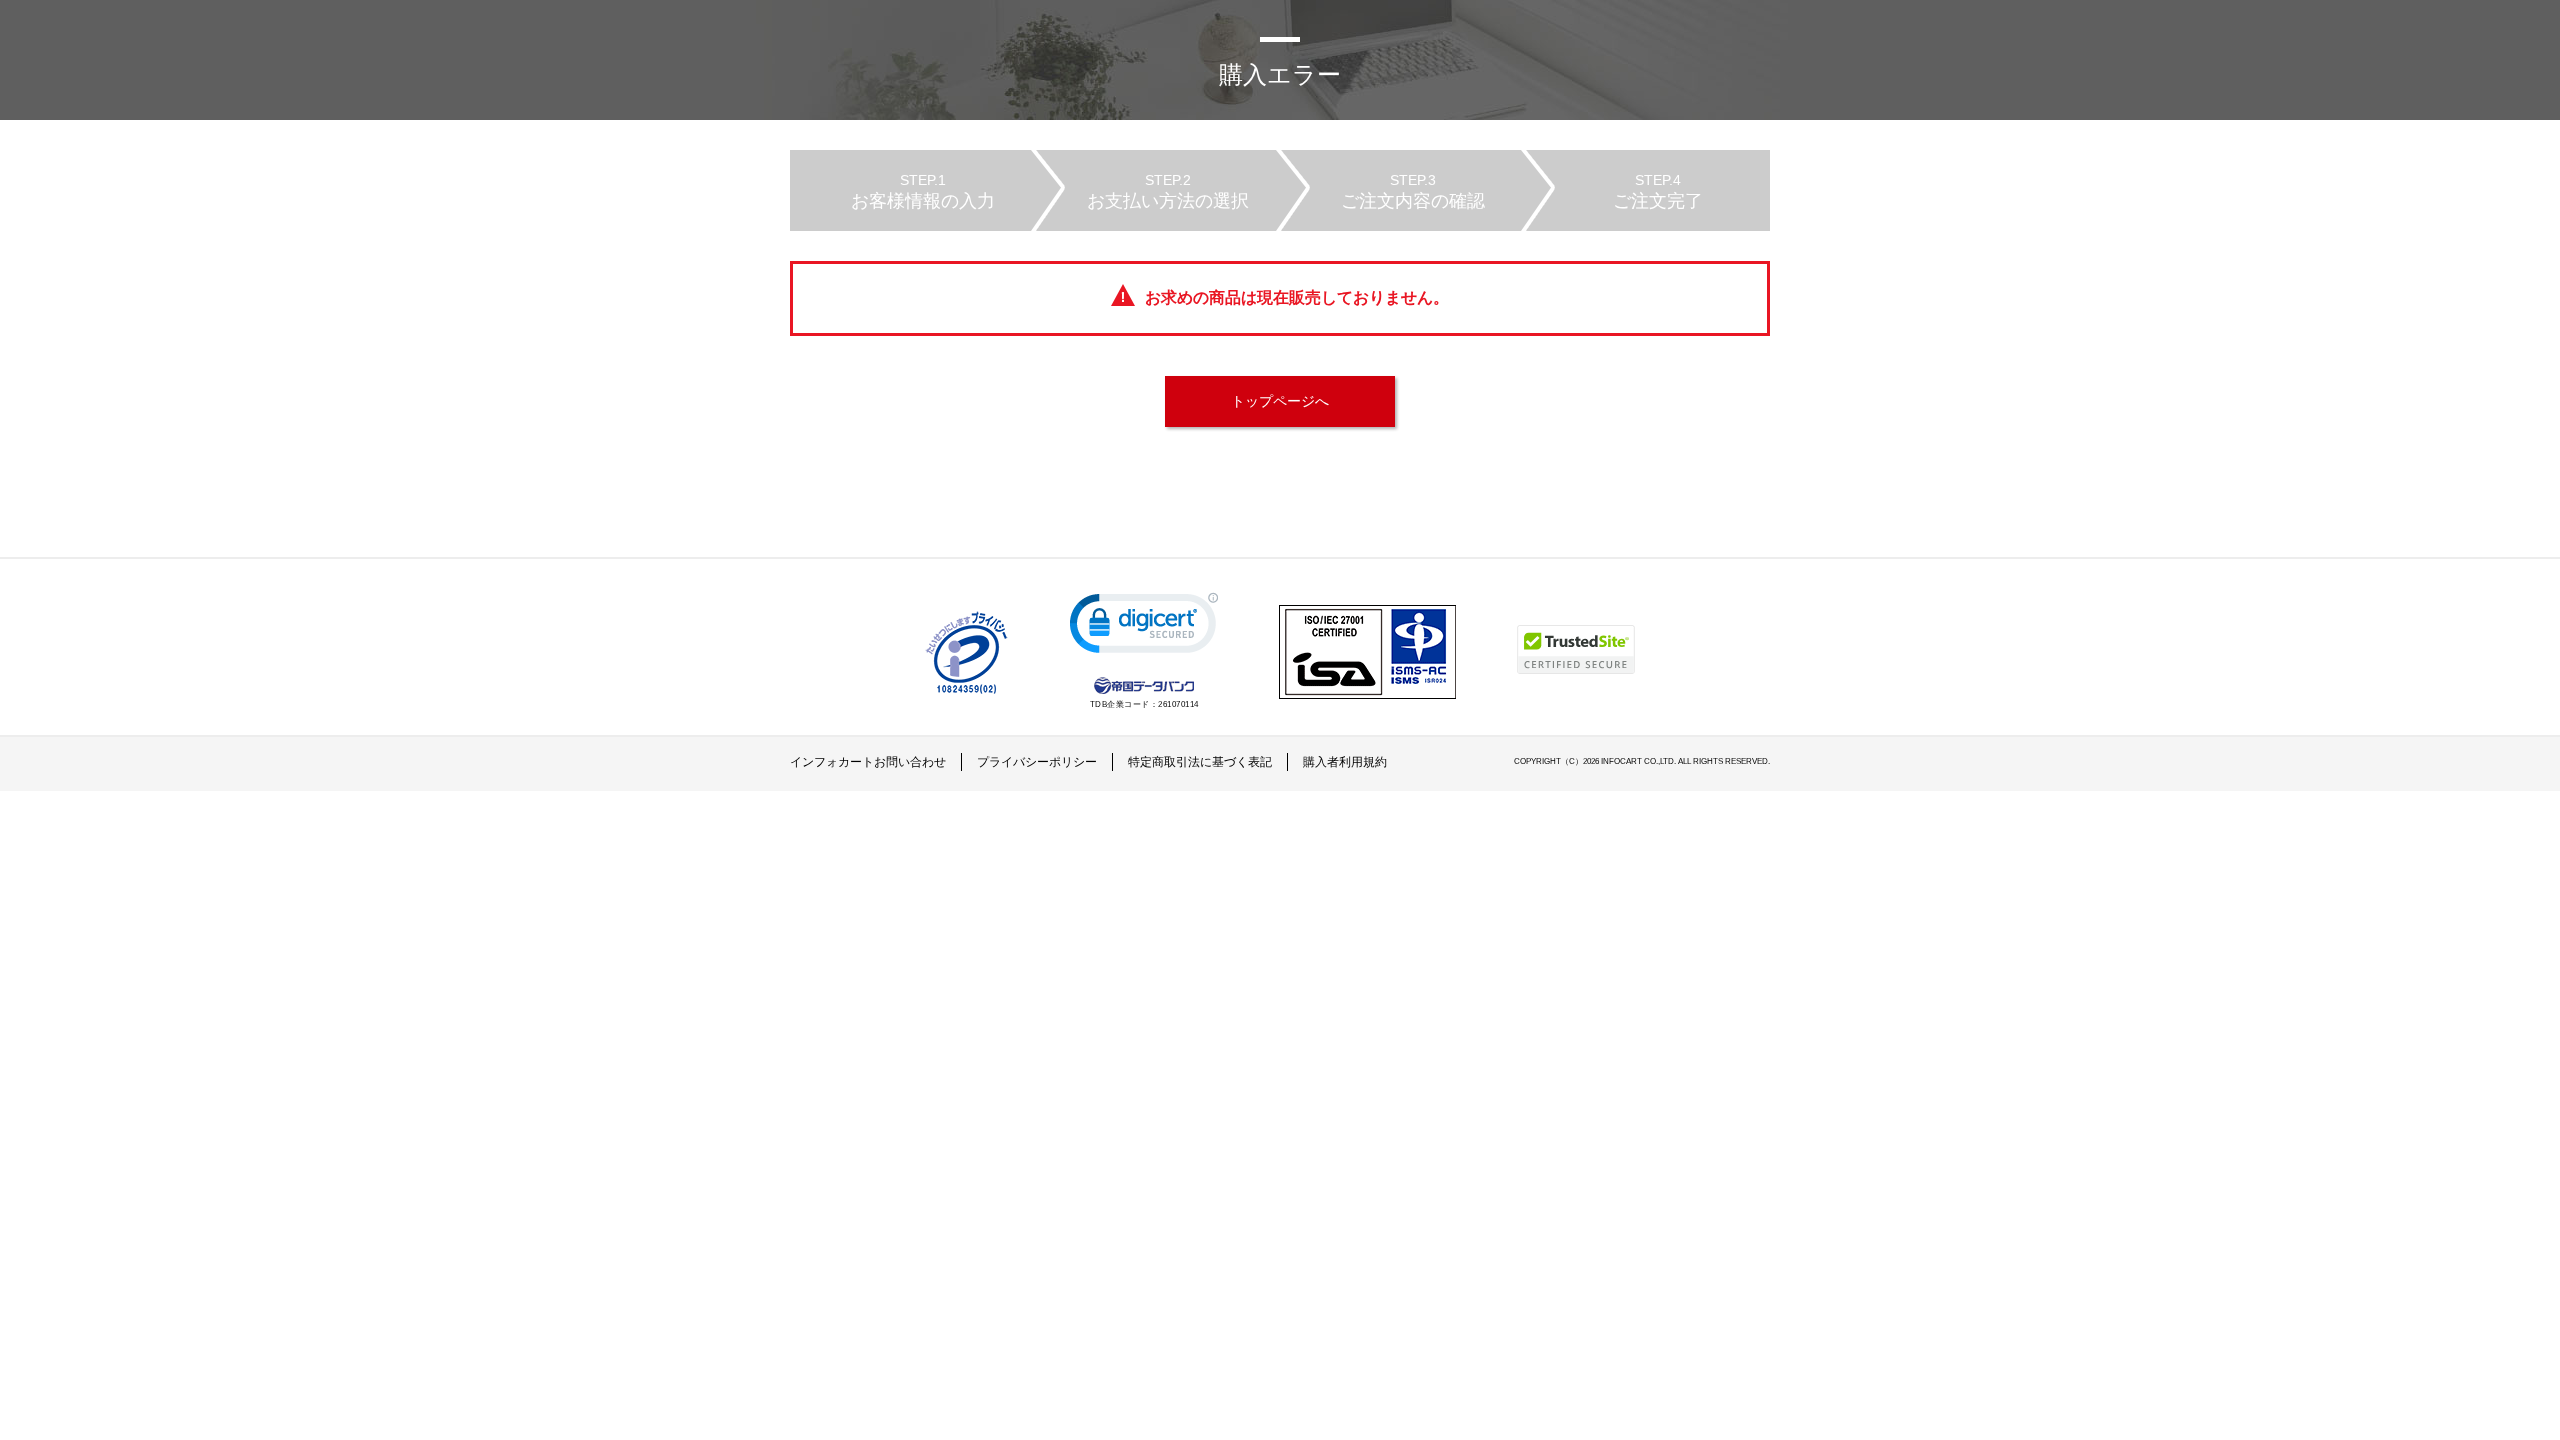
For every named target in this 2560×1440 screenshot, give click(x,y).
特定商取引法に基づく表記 (1200, 762)
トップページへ (1280, 401)
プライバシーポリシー (1037, 762)
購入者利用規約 (1345, 762)
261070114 (1178, 704)
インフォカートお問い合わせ (868, 762)
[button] (1144, 627)
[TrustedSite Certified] (1576, 649)
